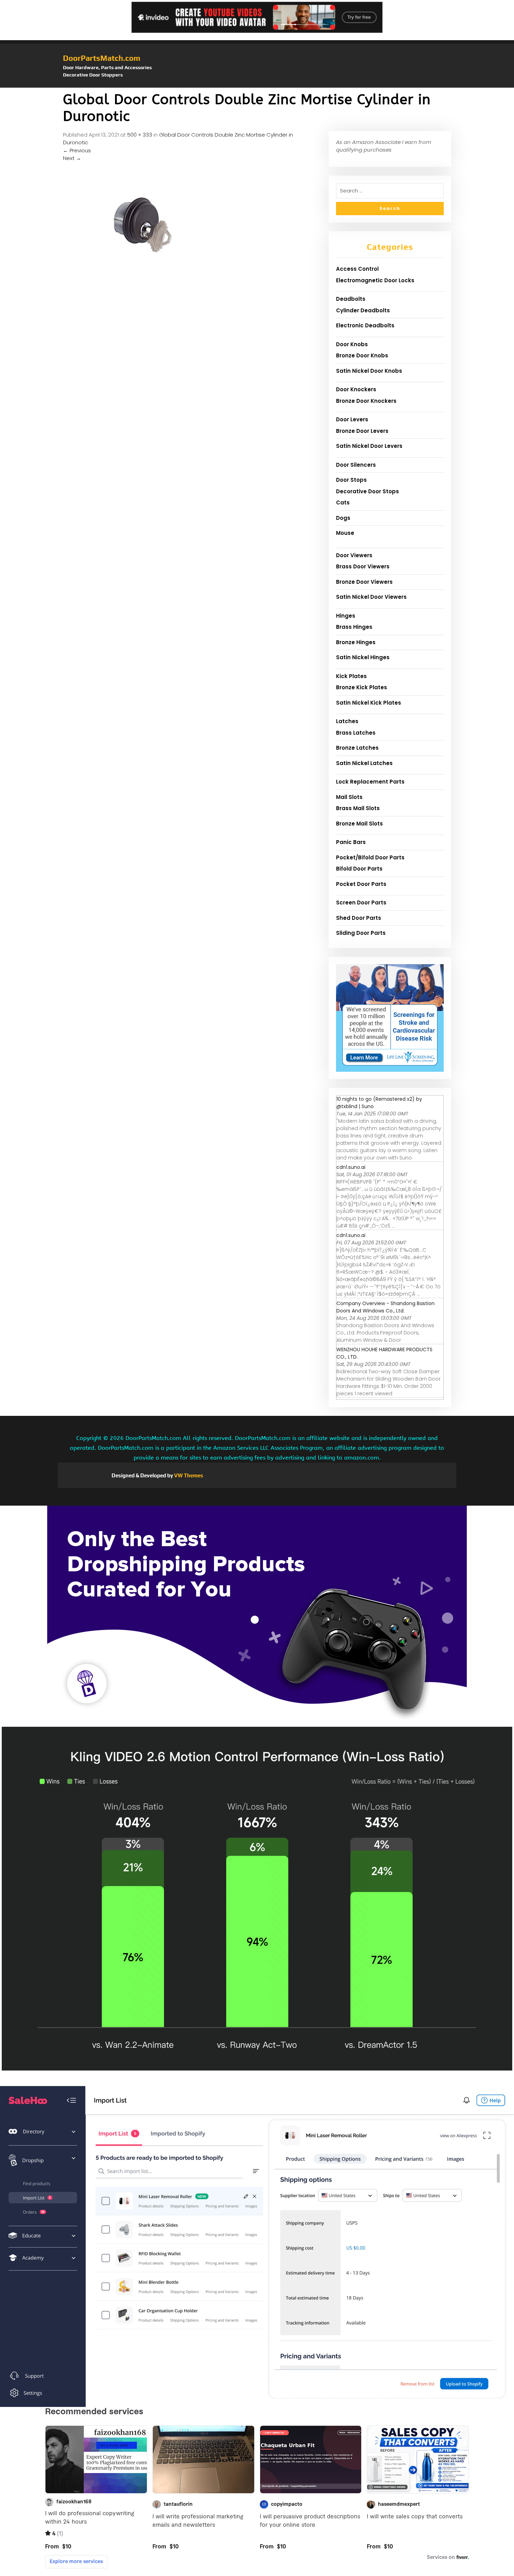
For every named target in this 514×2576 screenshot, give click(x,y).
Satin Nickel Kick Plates (369, 703)
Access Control (357, 269)
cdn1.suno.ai (351, 1167)
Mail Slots (349, 797)
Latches (347, 721)
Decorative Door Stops (367, 491)
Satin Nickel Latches (364, 763)
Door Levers (352, 419)
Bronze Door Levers (362, 431)
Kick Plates (351, 676)
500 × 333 (140, 135)
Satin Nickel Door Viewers (371, 597)
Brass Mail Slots (358, 808)
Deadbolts (351, 299)
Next (72, 158)
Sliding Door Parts (361, 933)
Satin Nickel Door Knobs (369, 371)
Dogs (343, 518)
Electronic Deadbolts (365, 325)
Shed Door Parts (359, 918)
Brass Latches (356, 733)
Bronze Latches (357, 748)
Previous (77, 150)
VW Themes (188, 1475)
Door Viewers (354, 555)
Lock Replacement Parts (370, 782)
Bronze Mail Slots (359, 824)
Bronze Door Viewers (364, 582)
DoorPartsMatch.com (102, 58)
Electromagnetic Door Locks (375, 280)
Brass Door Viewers (363, 566)
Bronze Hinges (356, 642)
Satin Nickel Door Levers (369, 446)
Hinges (346, 616)
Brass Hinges (354, 627)
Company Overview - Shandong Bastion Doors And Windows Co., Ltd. (385, 1307)
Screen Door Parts (361, 903)
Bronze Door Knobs (362, 355)
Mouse (345, 533)
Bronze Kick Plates (362, 687)
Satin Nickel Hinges (363, 657)
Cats (343, 503)
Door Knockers (356, 389)
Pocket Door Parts (361, 884)
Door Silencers (356, 465)
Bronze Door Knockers (366, 401)
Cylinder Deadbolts (363, 310)
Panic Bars (351, 842)
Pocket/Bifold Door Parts (370, 857)
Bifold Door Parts (359, 869)
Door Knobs (352, 344)
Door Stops (351, 480)
